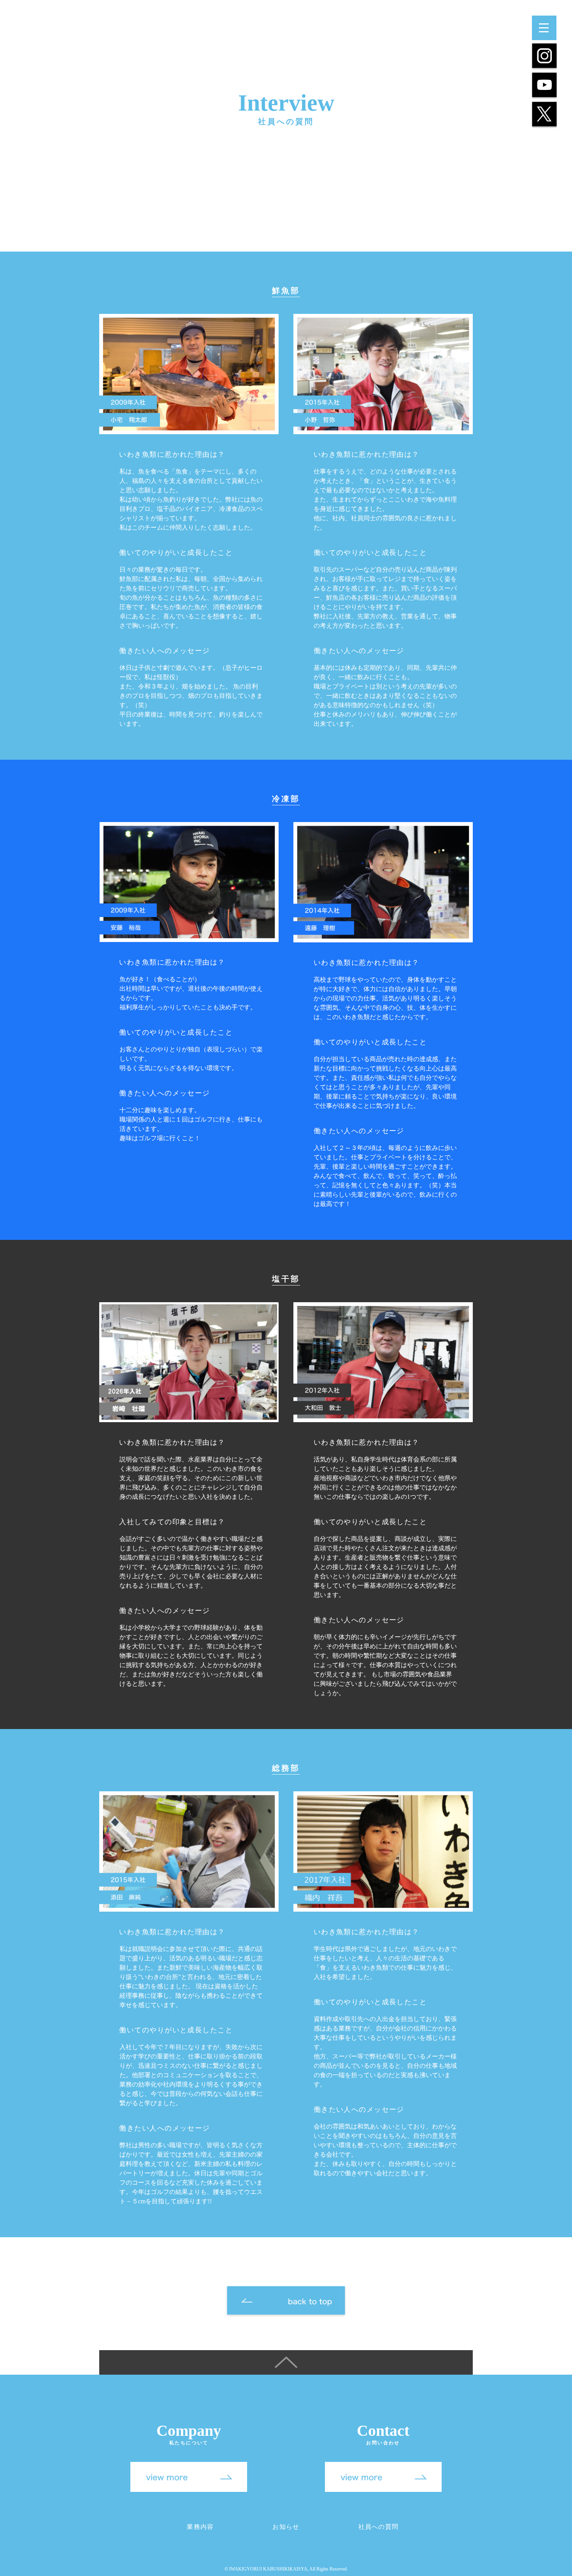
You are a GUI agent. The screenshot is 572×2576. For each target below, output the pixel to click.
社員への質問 (379, 2527)
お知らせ (286, 2527)
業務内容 (200, 2527)
